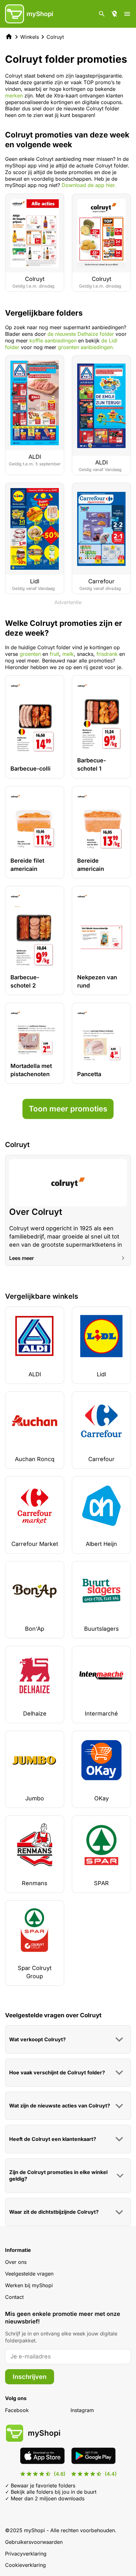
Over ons (16, 2262)
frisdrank (108, 654)
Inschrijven (30, 2377)
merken (15, 96)
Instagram (82, 2410)
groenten (30, 654)
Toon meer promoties (68, 1109)
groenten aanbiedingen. (86, 347)
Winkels (30, 37)
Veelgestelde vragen (29, 2274)
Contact (14, 2297)
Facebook (17, 2410)
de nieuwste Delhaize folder (81, 334)
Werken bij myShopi (29, 2285)
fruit (54, 654)
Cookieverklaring (25, 2565)
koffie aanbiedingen (53, 341)
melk (68, 654)
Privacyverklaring (26, 2554)
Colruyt (55, 37)
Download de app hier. (89, 185)
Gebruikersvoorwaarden (34, 2542)
